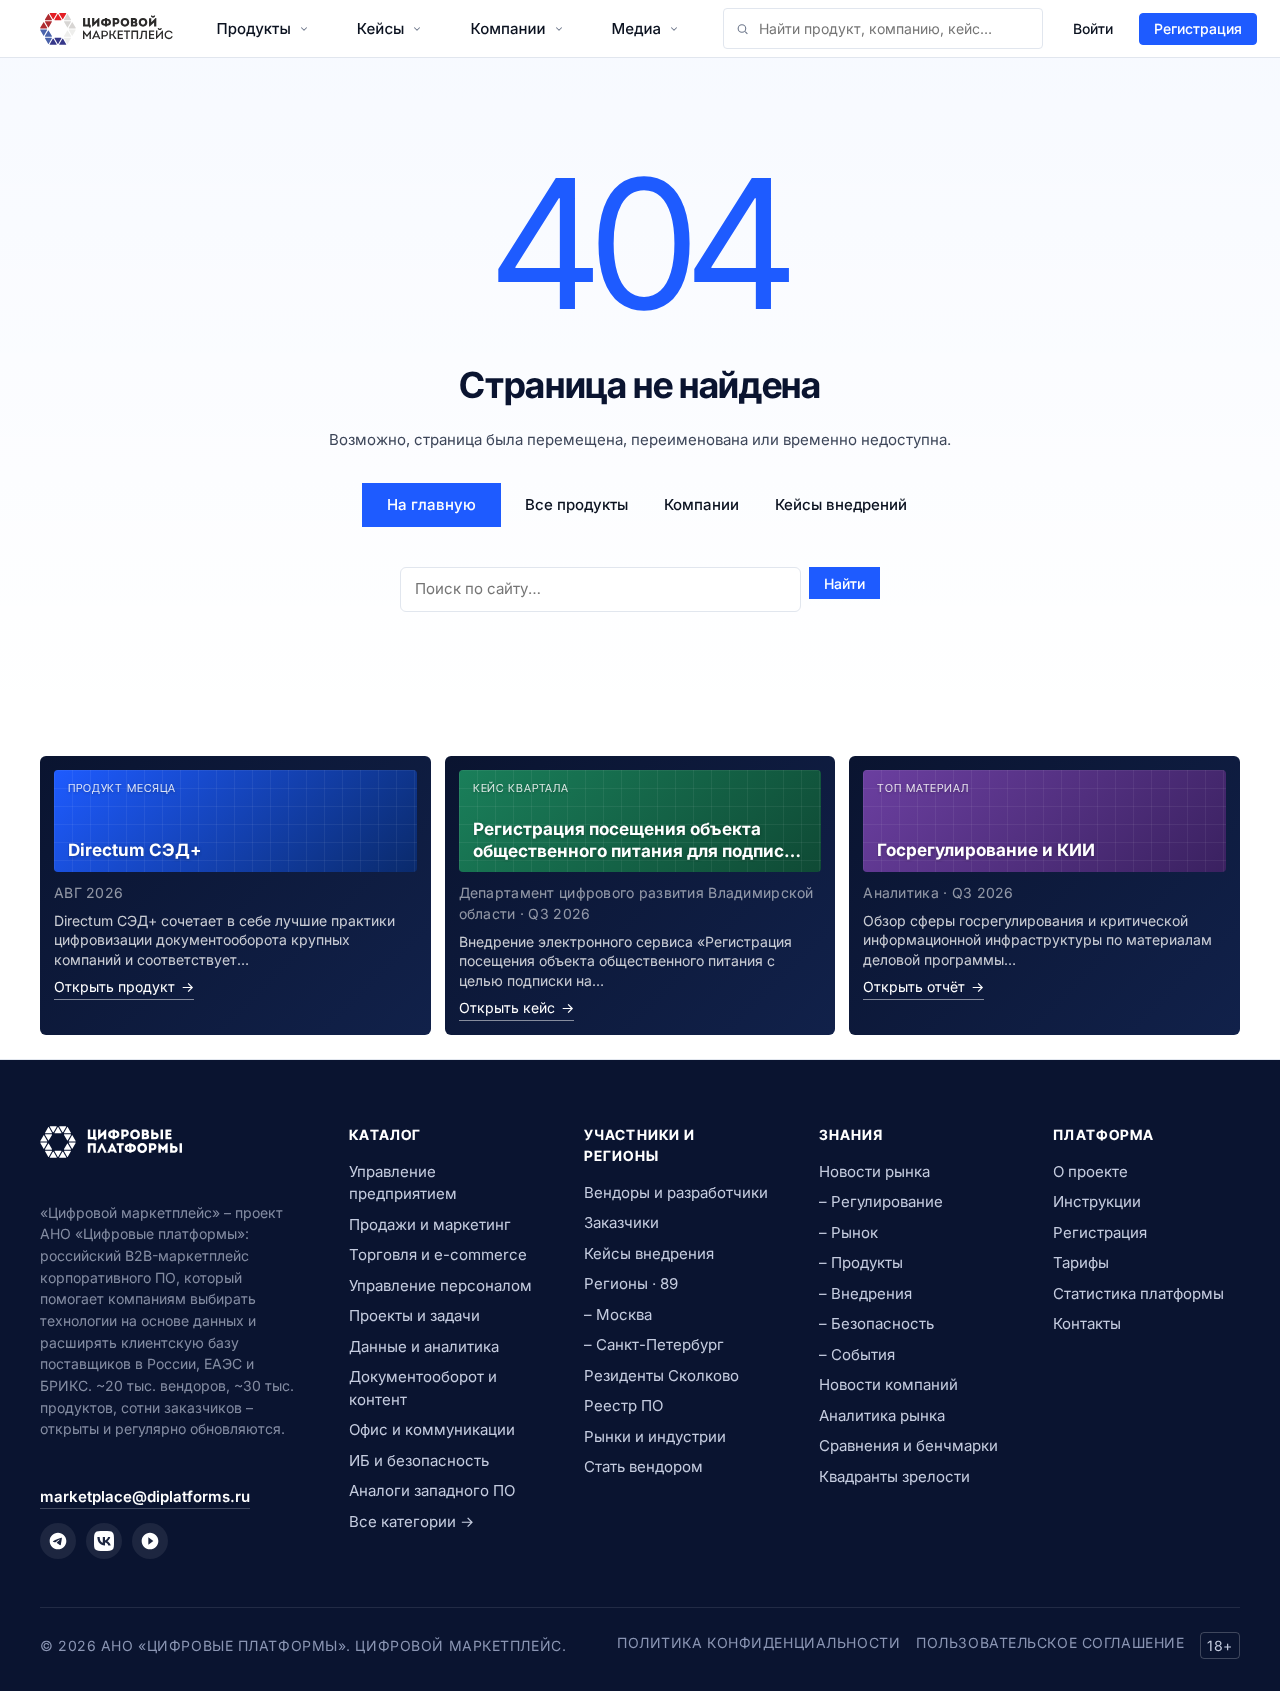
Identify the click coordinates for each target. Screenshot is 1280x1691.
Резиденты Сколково (661, 1375)
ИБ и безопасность (419, 1460)
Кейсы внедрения (649, 1253)
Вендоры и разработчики (676, 1192)
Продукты (254, 28)
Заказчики (621, 1222)
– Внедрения (865, 1293)
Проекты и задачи (414, 1315)
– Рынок (848, 1232)
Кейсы (381, 28)
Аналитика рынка (882, 1415)
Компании (507, 28)
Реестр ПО (623, 1405)
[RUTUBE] (150, 1541)
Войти (1093, 28)
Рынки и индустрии (655, 1436)
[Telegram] (58, 1541)
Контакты (1087, 1323)
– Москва (618, 1314)
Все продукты (576, 504)
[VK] (104, 1541)
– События (857, 1354)
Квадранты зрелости (894, 1476)
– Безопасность (876, 1323)
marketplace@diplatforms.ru (145, 1496)
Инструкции (1097, 1201)
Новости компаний (888, 1384)
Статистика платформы (1138, 1293)
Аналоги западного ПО (432, 1490)
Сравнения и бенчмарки (908, 1445)
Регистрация (1198, 28)
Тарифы (1081, 1262)
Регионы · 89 (631, 1283)
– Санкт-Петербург (654, 1344)
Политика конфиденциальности (758, 1642)
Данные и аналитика (424, 1346)
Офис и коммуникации (432, 1429)
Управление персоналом (440, 1285)
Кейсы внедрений (841, 504)
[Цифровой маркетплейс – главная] (106, 29)
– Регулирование (881, 1201)
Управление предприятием (403, 1183)
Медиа (636, 28)
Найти (844, 583)
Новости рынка (874, 1171)
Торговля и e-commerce (438, 1254)
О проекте (1090, 1171)
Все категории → (411, 1521)
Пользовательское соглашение (1050, 1642)
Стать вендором (643, 1466)
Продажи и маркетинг (430, 1224)
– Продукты (861, 1262)
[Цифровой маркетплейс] (170, 1142)
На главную (431, 504)
